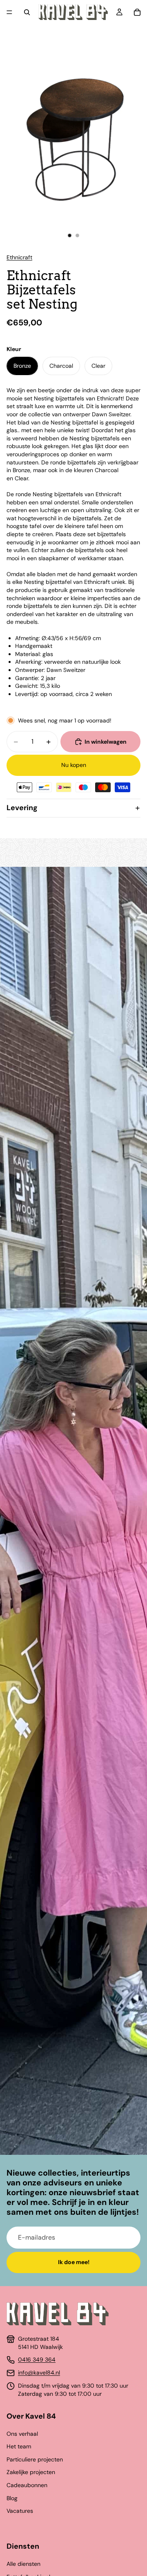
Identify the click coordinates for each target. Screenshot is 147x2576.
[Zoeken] (27, 12)
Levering (22, 808)
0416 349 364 (37, 2359)
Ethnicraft (19, 257)
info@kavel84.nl (39, 2373)
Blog (12, 2498)
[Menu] (9, 12)
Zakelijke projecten (31, 2472)
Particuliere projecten (35, 2459)
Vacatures (20, 2511)
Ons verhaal (22, 2434)
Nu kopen (74, 765)
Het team (19, 2446)
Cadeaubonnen (27, 2485)
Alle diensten (23, 2564)
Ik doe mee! (74, 2262)
